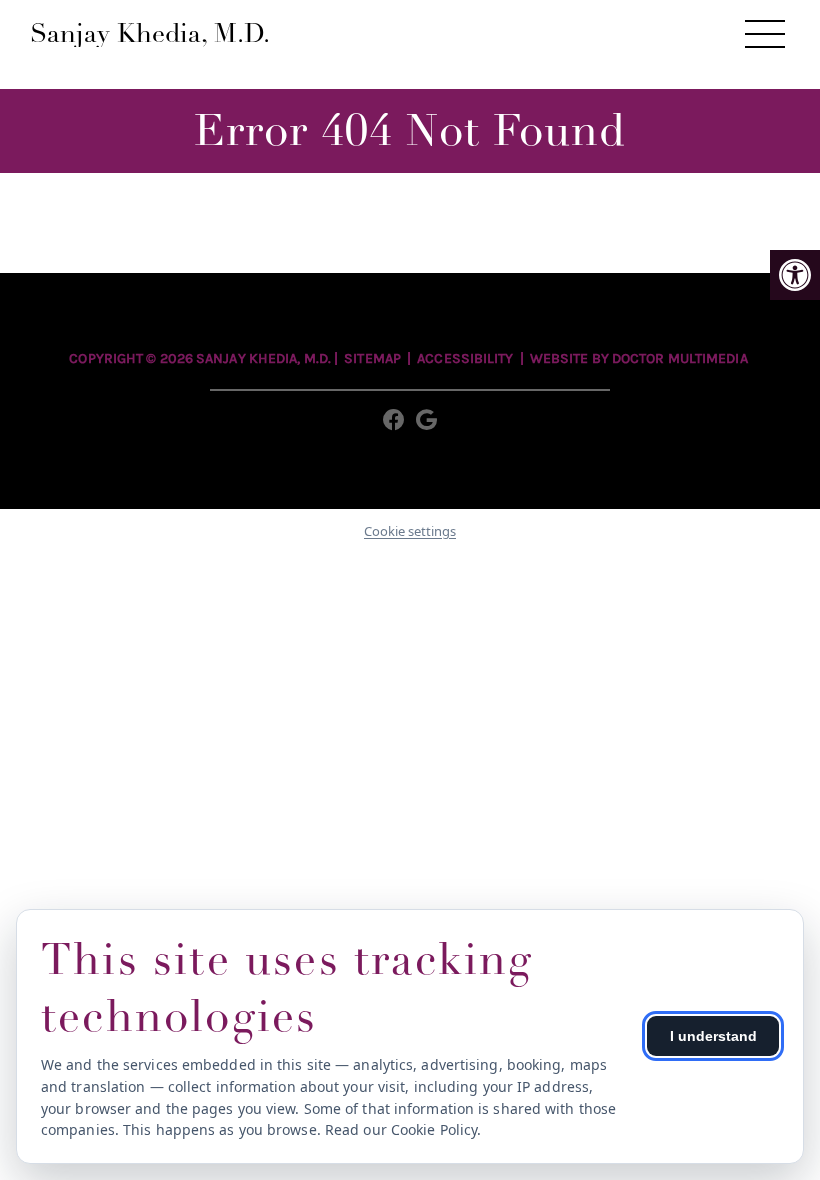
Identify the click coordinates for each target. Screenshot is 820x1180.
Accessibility (465, 358)
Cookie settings (410, 531)
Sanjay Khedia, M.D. (150, 34)
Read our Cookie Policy (401, 1129)
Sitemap (372, 358)
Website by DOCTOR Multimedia (639, 358)
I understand (713, 1036)
